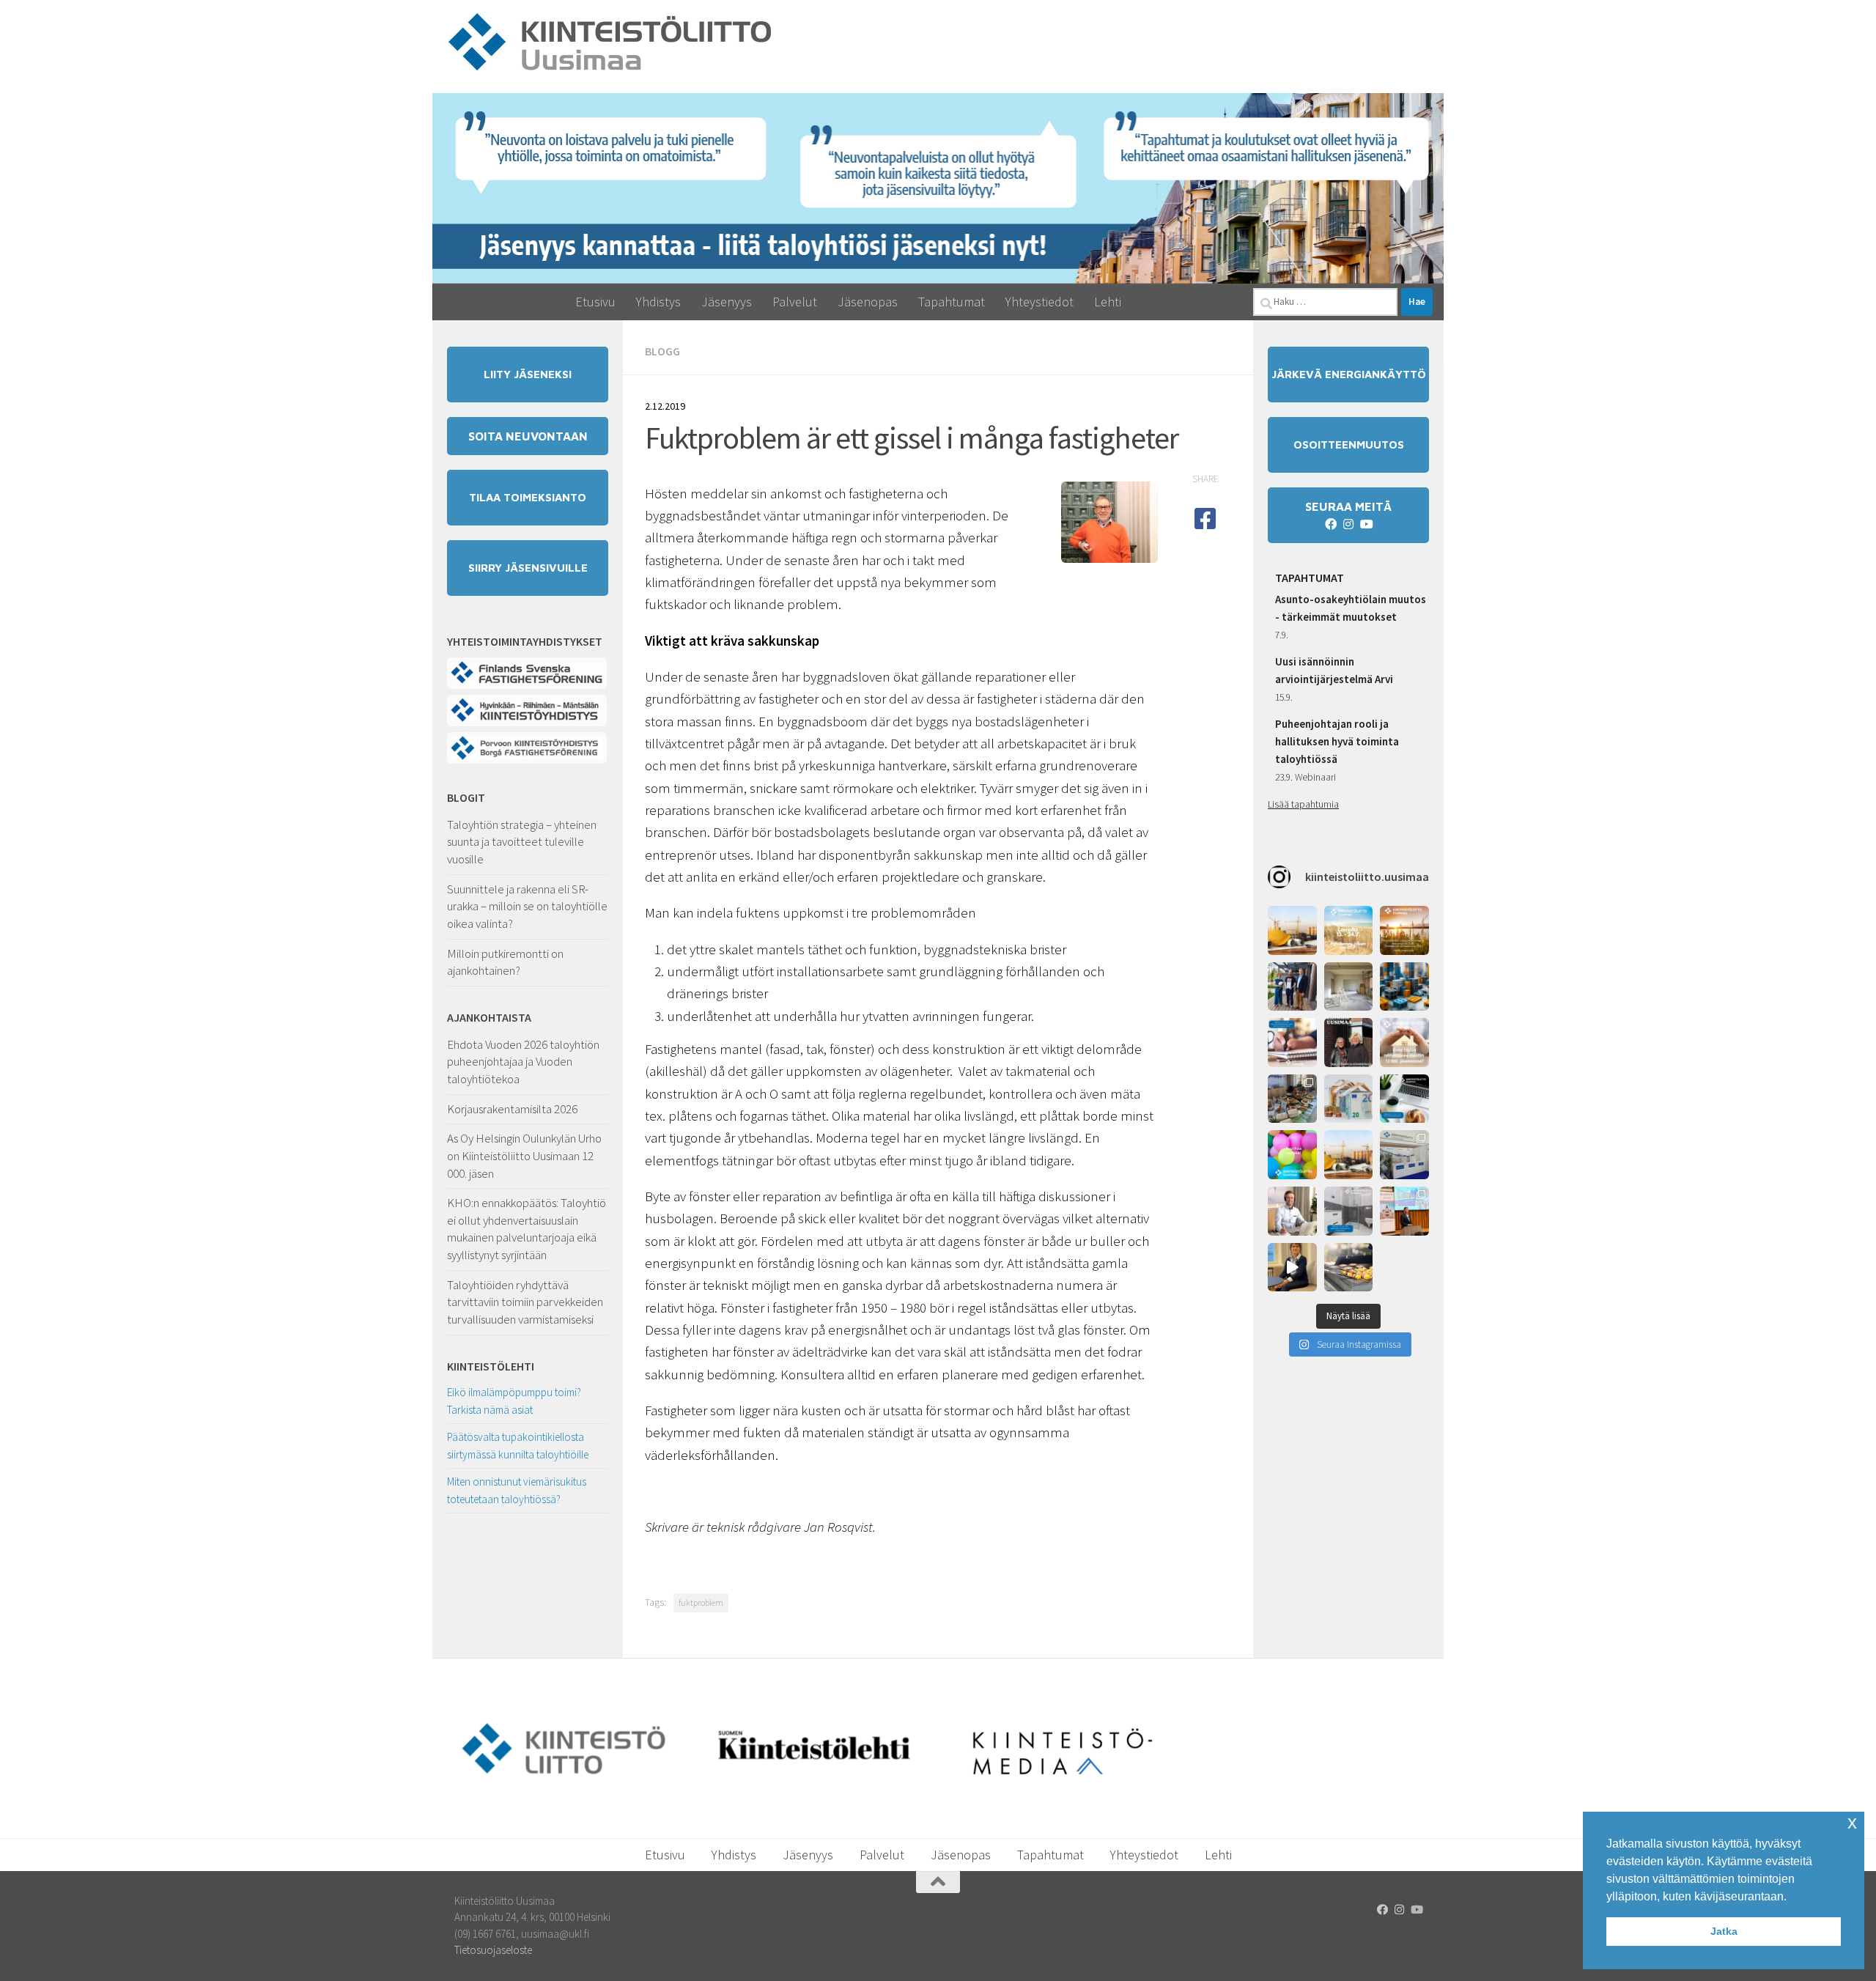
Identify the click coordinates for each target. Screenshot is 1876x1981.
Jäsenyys (727, 302)
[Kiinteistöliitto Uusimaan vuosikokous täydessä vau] (1404, 1211)
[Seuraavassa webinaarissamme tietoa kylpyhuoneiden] (1349, 1211)
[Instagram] (1348, 524)
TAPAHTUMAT (1310, 578)
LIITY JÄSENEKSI (528, 374)
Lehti (1108, 302)
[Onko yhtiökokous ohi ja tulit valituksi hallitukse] (1292, 1043)
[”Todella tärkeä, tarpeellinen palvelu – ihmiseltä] (1292, 1211)
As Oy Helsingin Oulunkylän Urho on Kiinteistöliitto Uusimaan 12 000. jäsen (524, 1155)
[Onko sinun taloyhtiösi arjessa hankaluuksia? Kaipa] (1404, 1043)
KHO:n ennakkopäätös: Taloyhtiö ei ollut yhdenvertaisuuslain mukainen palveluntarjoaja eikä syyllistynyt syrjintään (527, 1229)
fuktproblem (701, 1602)
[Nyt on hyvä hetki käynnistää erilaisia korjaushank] (1292, 930)
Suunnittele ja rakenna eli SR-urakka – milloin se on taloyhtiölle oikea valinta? (527, 906)
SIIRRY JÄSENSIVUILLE (528, 568)
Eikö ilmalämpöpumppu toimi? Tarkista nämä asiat (514, 1401)
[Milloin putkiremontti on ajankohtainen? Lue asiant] (1349, 987)
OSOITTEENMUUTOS (1349, 444)
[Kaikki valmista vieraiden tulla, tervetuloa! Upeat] (1292, 1099)
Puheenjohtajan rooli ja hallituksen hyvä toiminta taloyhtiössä (1337, 741)
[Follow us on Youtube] (1366, 524)
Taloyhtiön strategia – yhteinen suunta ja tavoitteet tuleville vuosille (522, 842)
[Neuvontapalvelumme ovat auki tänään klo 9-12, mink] (1292, 1155)
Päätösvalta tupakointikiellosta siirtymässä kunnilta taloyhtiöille (518, 1446)
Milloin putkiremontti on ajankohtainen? (505, 962)
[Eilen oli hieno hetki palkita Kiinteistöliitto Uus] (1292, 987)
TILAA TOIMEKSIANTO (528, 497)
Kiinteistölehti (491, 1366)
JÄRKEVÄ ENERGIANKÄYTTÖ (1349, 374)
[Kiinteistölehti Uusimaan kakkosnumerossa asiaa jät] (1349, 1043)
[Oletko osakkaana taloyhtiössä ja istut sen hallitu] (1292, 1268)
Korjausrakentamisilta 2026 (512, 1109)
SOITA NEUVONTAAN (528, 436)
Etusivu (595, 302)
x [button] (1852, 1822)
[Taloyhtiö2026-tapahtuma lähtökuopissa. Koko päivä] (1404, 1155)
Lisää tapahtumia (1303, 804)
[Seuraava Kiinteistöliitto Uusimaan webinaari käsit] (1404, 1099)
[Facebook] (1331, 524)
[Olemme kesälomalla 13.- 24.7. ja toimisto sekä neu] (1349, 930)
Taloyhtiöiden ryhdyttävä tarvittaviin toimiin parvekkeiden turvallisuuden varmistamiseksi (525, 1302)
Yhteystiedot (1039, 302)
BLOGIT (466, 797)
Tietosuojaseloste (493, 1950)
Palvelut (795, 302)
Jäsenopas (868, 302)
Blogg (662, 351)
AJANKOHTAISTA (489, 1017)
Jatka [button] (1724, 1931)
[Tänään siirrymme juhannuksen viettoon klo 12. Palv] (1404, 930)
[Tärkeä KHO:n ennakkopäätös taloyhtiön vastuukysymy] (1404, 987)
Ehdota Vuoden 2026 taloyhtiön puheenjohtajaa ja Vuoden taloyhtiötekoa (523, 1062)
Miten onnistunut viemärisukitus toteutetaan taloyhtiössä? (517, 1490)
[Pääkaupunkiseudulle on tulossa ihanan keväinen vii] (1349, 1268)
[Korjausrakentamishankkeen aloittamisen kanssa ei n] (1349, 1155)
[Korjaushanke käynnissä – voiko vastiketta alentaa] (1349, 1099)
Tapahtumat (952, 302)
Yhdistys (658, 302)
